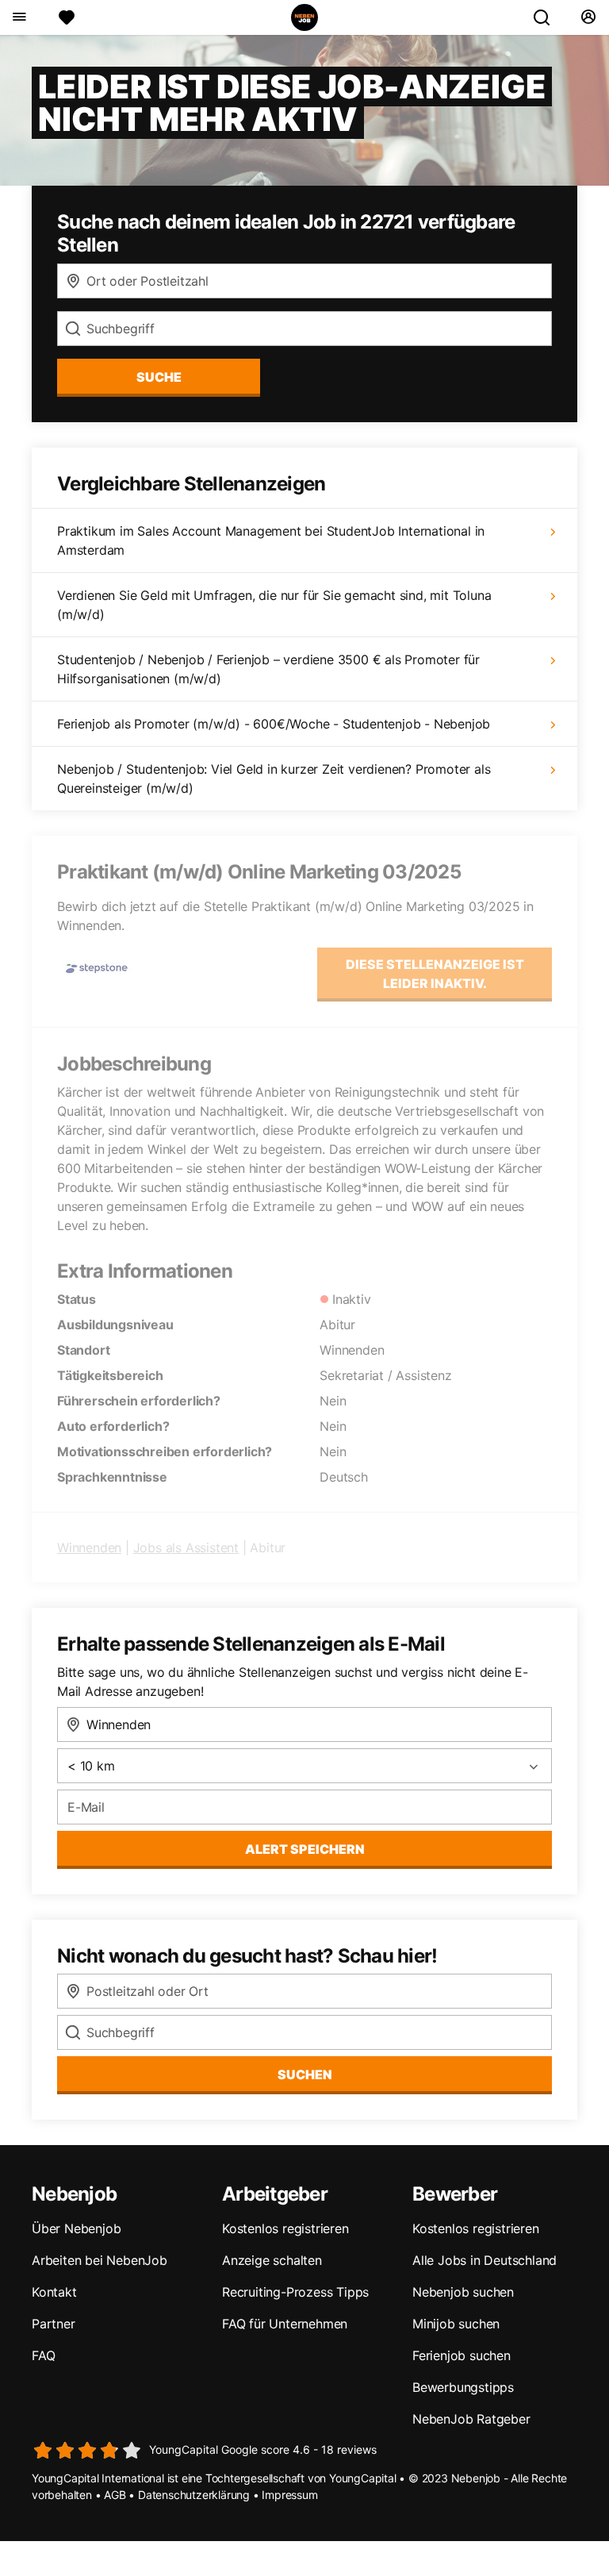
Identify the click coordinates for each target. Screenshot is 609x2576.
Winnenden (89, 1548)
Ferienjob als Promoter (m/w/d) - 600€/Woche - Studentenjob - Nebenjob (274, 724)
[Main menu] (19, 17)
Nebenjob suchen (463, 2292)
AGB (115, 2495)
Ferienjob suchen (462, 2355)
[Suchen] (548, 17)
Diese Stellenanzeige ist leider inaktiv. (435, 974)
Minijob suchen (456, 2324)
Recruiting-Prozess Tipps (295, 2292)
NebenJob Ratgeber (471, 2419)
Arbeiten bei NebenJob (100, 2260)
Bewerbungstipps (463, 2387)
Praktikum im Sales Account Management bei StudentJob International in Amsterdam (271, 540)
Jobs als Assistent (186, 1548)
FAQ (43, 2355)
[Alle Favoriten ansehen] (67, 17)
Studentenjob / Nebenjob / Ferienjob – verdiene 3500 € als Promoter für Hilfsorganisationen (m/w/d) (268, 669)
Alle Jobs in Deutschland (485, 2260)
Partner (54, 2324)
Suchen (305, 2074)
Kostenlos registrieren (285, 2228)
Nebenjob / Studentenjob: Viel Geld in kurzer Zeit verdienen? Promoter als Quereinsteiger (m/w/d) (274, 779)
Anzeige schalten (272, 2260)
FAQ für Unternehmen (285, 2324)
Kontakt (54, 2292)
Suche (159, 377)
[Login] (588, 17)
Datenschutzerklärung (194, 2495)
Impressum (289, 2495)
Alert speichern (305, 1849)
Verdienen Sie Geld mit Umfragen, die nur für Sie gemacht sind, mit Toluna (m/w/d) (274, 605)
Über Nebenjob (76, 2228)
